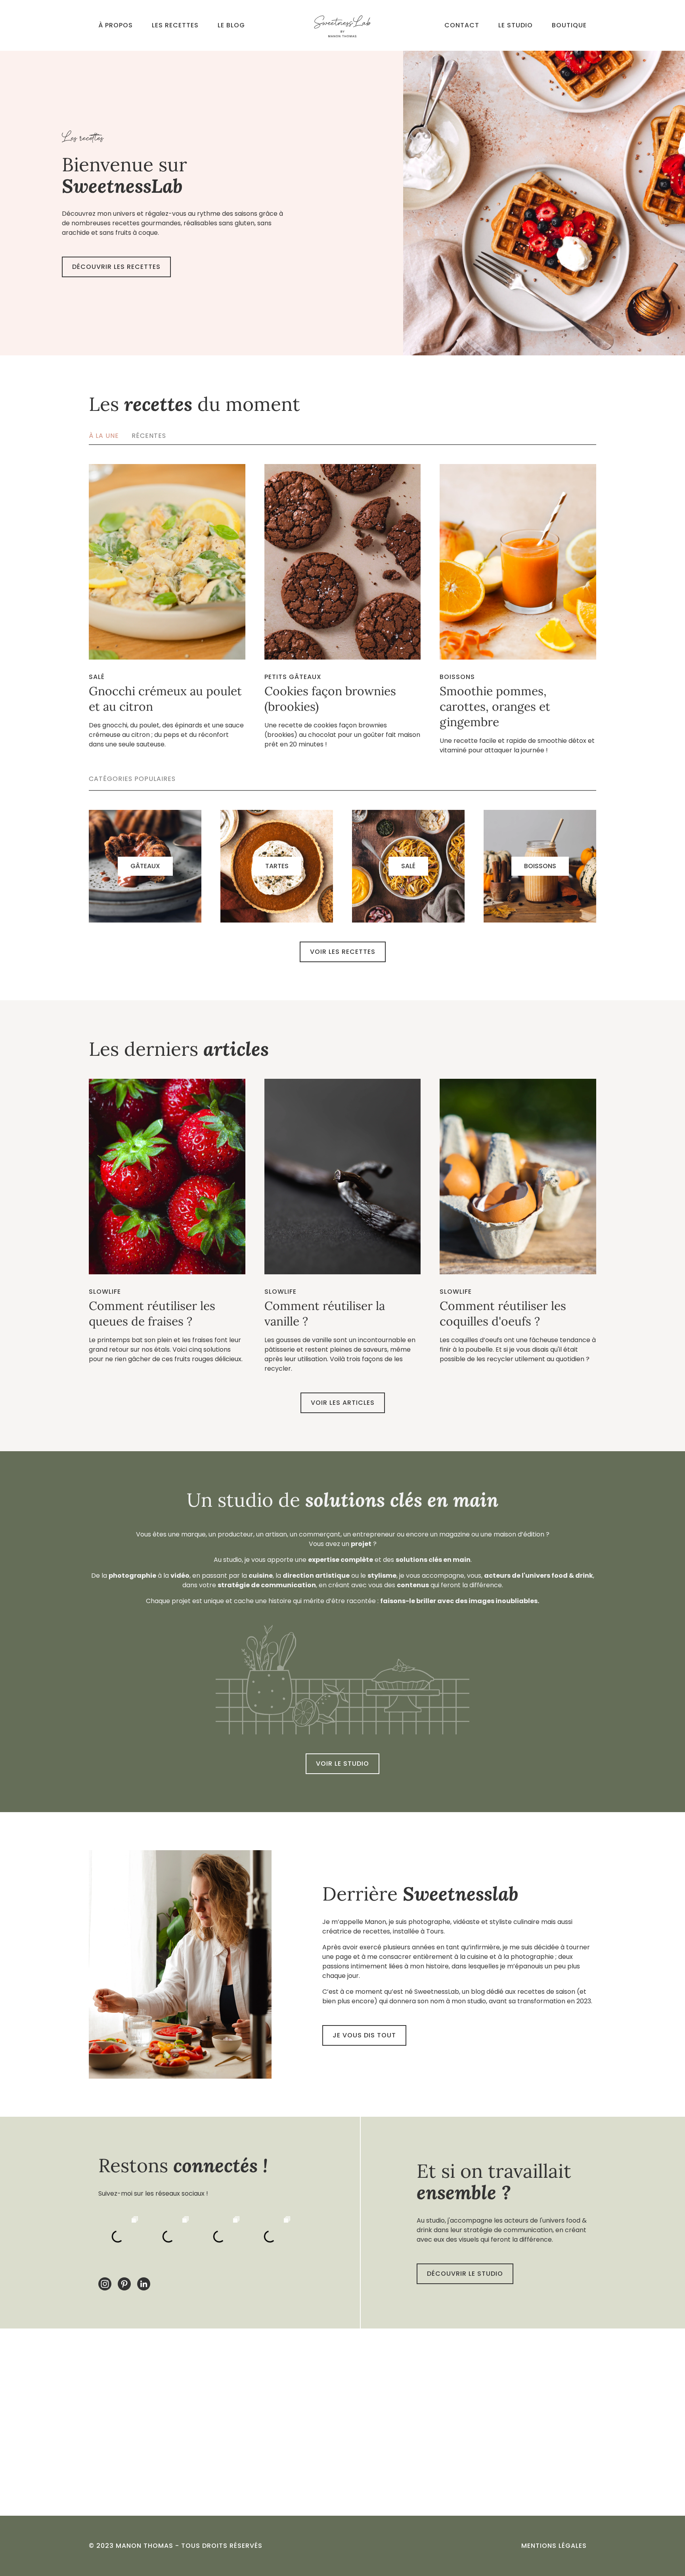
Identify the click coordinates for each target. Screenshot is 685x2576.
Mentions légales (554, 2546)
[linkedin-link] (144, 2284)
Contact (462, 25)
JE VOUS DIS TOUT (364, 2035)
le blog (231, 25)
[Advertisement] (342, 2422)
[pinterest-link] (124, 2284)
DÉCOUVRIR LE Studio (465, 2274)
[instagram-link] (105, 2284)
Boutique (569, 25)
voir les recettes (343, 952)
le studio (516, 25)
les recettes (175, 25)
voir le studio (342, 1764)
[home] (342, 25)
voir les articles (343, 1403)
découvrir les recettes (116, 267)
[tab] (110, 436)
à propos (116, 25)
